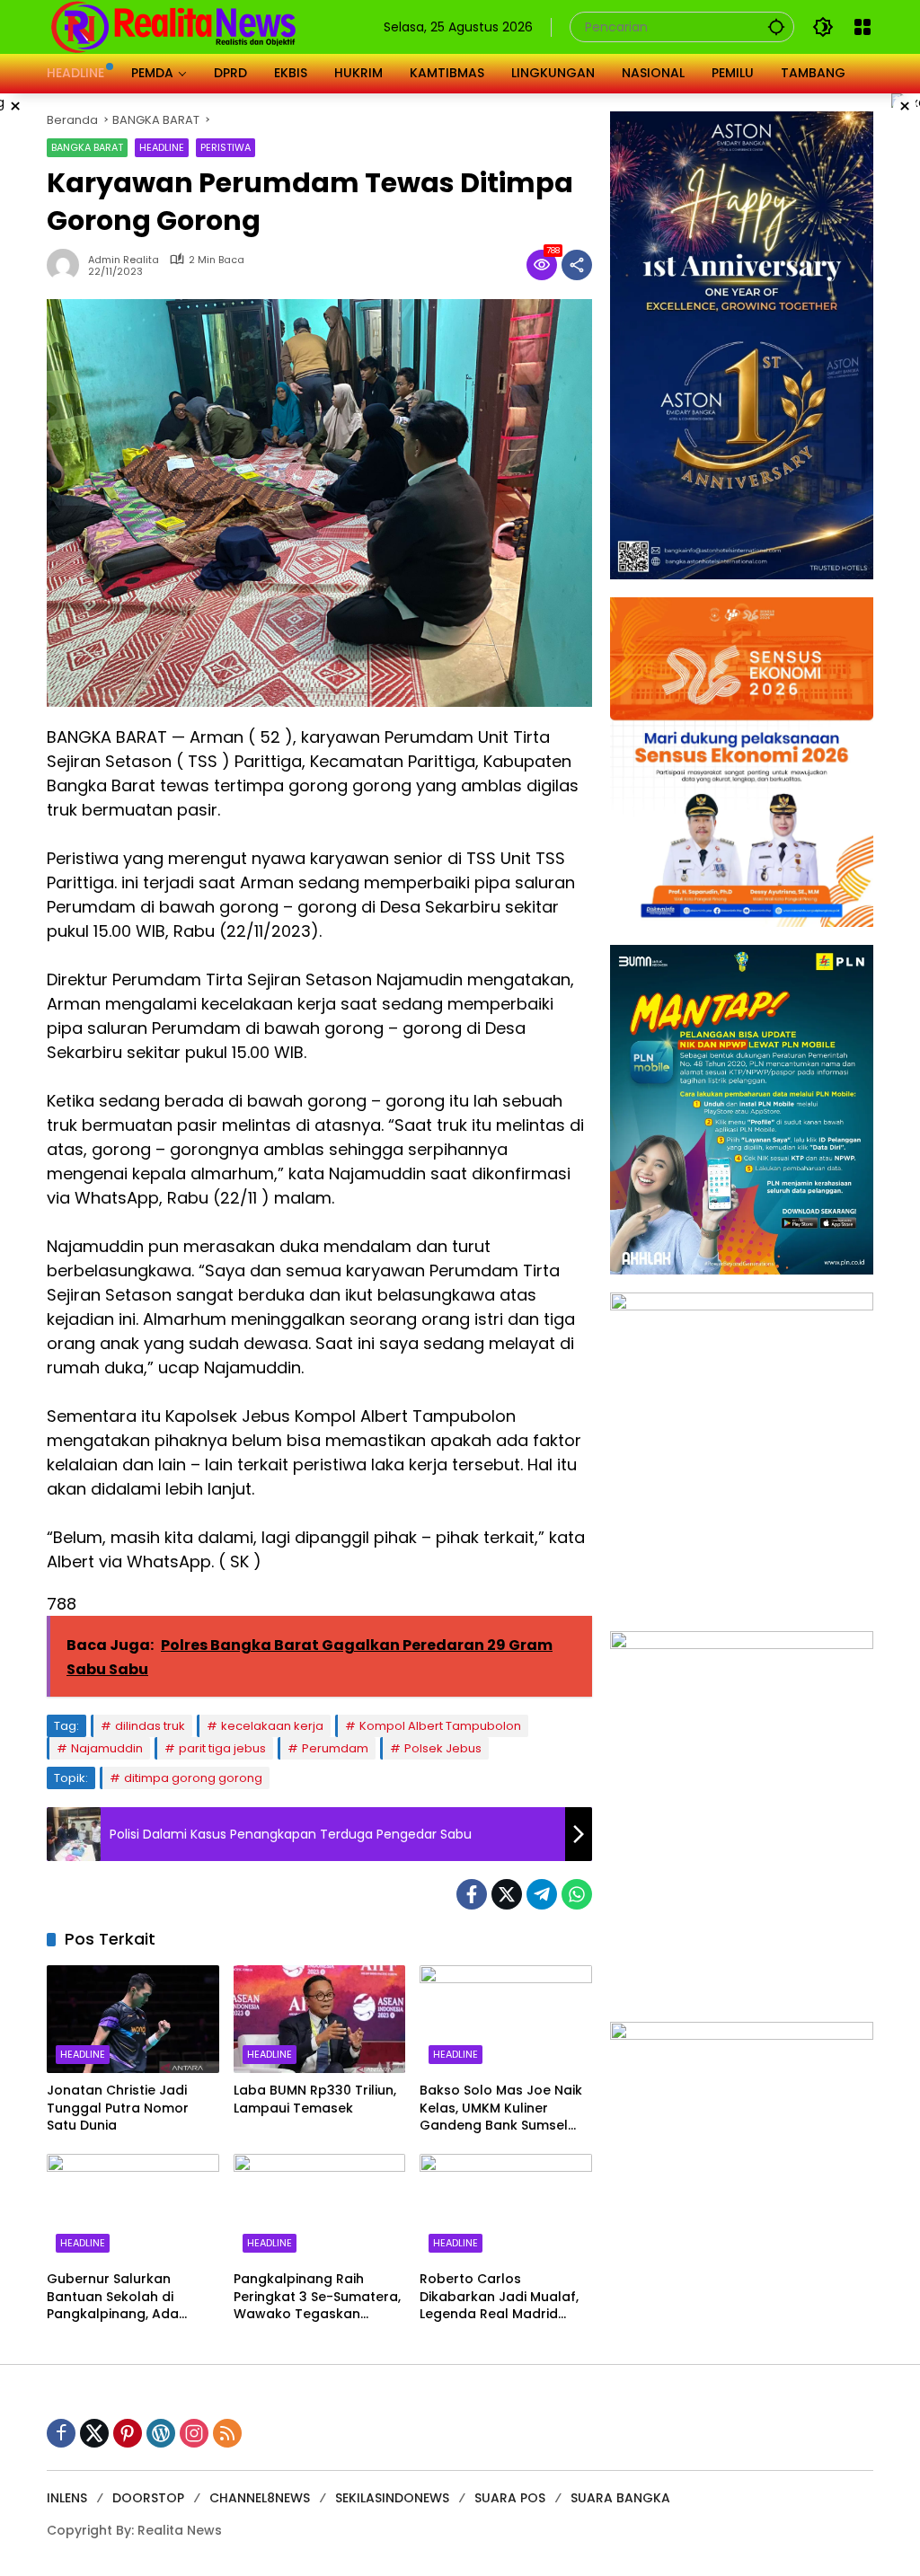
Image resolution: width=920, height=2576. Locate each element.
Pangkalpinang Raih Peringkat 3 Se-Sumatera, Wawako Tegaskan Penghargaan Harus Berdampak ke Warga (317, 2297)
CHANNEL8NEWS (260, 2498)
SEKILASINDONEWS (392, 2498)
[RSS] (227, 2433)
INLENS (67, 2498)
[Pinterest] (128, 2433)
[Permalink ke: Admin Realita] (67, 265)
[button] (776, 26)
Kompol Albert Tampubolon (440, 1726)
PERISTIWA (226, 147)
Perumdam (335, 1748)
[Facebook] (472, 1894)
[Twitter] (507, 1894)
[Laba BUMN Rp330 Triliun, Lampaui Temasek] (320, 2019)
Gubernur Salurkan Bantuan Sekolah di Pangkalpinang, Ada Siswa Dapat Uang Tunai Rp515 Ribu (127, 2297)
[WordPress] (161, 2433)
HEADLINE (162, 147)
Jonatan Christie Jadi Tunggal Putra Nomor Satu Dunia (118, 2108)
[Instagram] (194, 2433)
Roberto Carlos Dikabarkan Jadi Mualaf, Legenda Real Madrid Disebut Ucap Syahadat (499, 2297)
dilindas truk (150, 1726)
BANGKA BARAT (87, 147)
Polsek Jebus (443, 1748)
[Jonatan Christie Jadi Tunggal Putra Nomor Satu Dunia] (133, 2019)
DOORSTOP (148, 2498)
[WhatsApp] (577, 1894)
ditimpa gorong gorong (193, 1778)
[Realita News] (174, 26)
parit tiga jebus (222, 1748)
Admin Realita (124, 260)
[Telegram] (542, 1894)
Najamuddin (107, 1748)
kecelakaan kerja (272, 1726)
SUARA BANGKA (620, 2498)
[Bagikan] (577, 265)
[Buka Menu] (862, 27)
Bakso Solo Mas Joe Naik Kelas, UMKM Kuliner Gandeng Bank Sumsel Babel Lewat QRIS (501, 2108)
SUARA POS (510, 2498)
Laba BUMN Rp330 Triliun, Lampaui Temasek (315, 2100)
